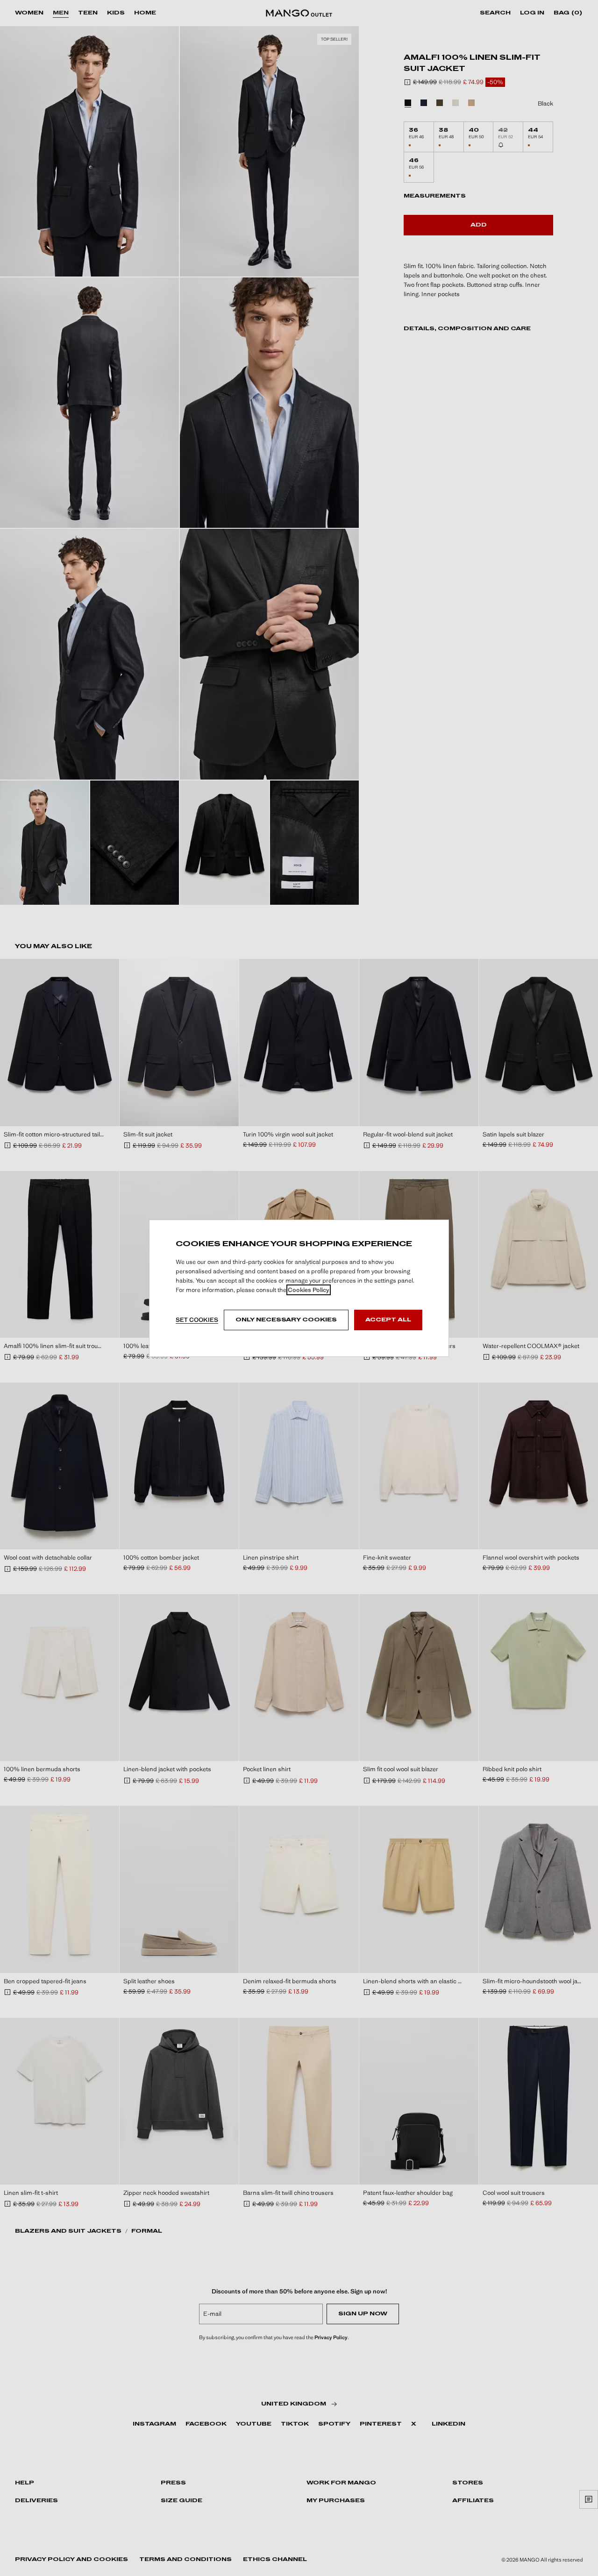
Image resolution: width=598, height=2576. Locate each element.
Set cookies (197, 1320)
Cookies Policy (309, 1290)
